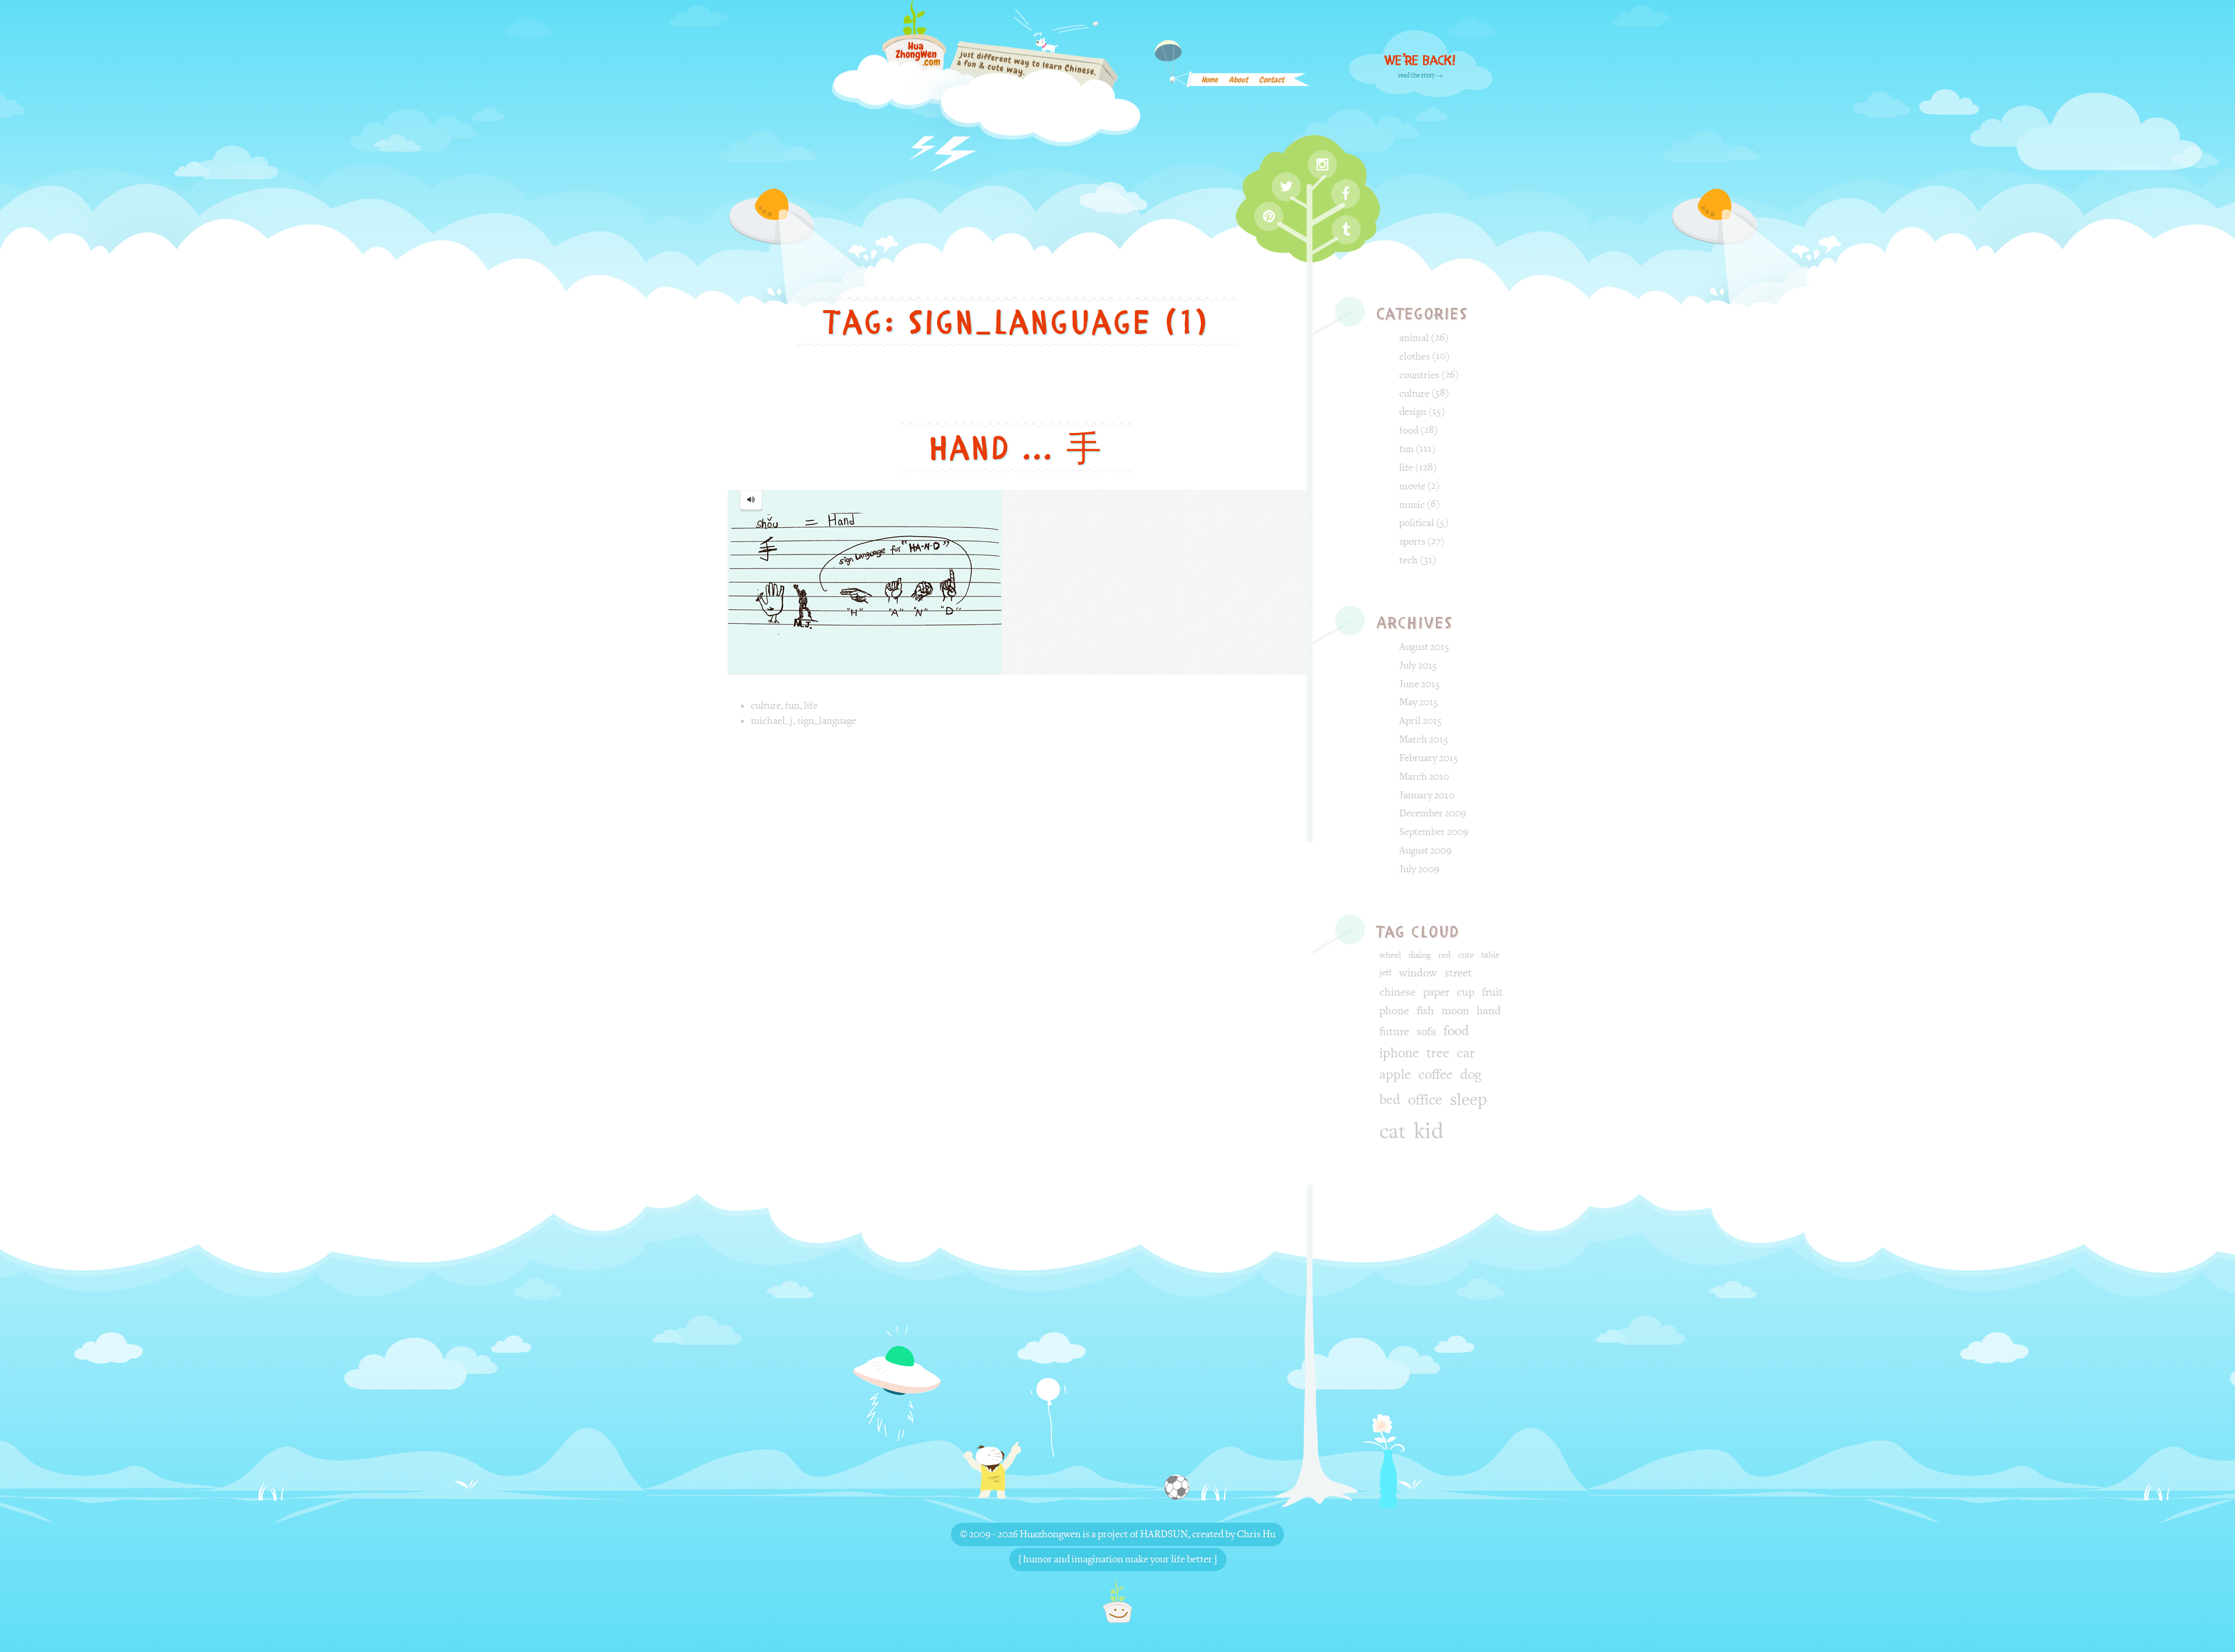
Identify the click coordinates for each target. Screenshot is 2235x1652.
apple (1395, 1075)
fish (1425, 1011)
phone (1394, 1011)
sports (1412, 541)
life (811, 706)
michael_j (772, 721)
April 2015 (1420, 721)
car (1466, 1053)
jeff (1386, 973)
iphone (1399, 1053)
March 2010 (1424, 777)
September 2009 (1434, 832)
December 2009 (1433, 813)
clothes (1415, 356)
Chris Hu (1256, 1534)
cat (1393, 1132)
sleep (1468, 1100)
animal (1414, 338)
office (1425, 1100)
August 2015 (1424, 647)
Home (1209, 82)
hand (1489, 1011)
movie (1412, 486)
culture (766, 706)
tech (1409, 560)
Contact (1271, 82)
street (1458, 973)
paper (1436, 992)
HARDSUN (1164, 1534)
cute (1466, 955)
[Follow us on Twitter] (1286, 187)
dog (1471, 1075)
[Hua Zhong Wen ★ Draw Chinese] (986, 89)
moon (1455, 1011)
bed (1390, 1100)
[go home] (1117, 1601)
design (1413, 412)
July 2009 (1419, 869)
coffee (1436, 1075)
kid (1429, 1131)
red (1444, 955)
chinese (1397, 992)
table (1490, 955)
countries (1419, 375)
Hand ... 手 (1017, 448)
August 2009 (1425, 850)
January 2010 (1427, 795)
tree (1438, 1053)
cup (1466, 992)
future (1394, 1032)
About (1238, 82)
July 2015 (1418, 665)
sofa (1426, 1032)
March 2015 (1424, 739)
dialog (1420, 955)
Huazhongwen (1050, 1534)
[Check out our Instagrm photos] (1322, 165)
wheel (1390, 955)
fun (792, 706)
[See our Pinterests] (1269, 216)
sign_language (826, 721)
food (1409, 430)
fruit (1492, 992)
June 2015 (1420, 684)
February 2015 (1429, 758)
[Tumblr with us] (1346, 230)
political (1417, 523)
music (1412, 505)
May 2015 (1419, 702)
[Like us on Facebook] (1346, 194)
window (1418, 973)
